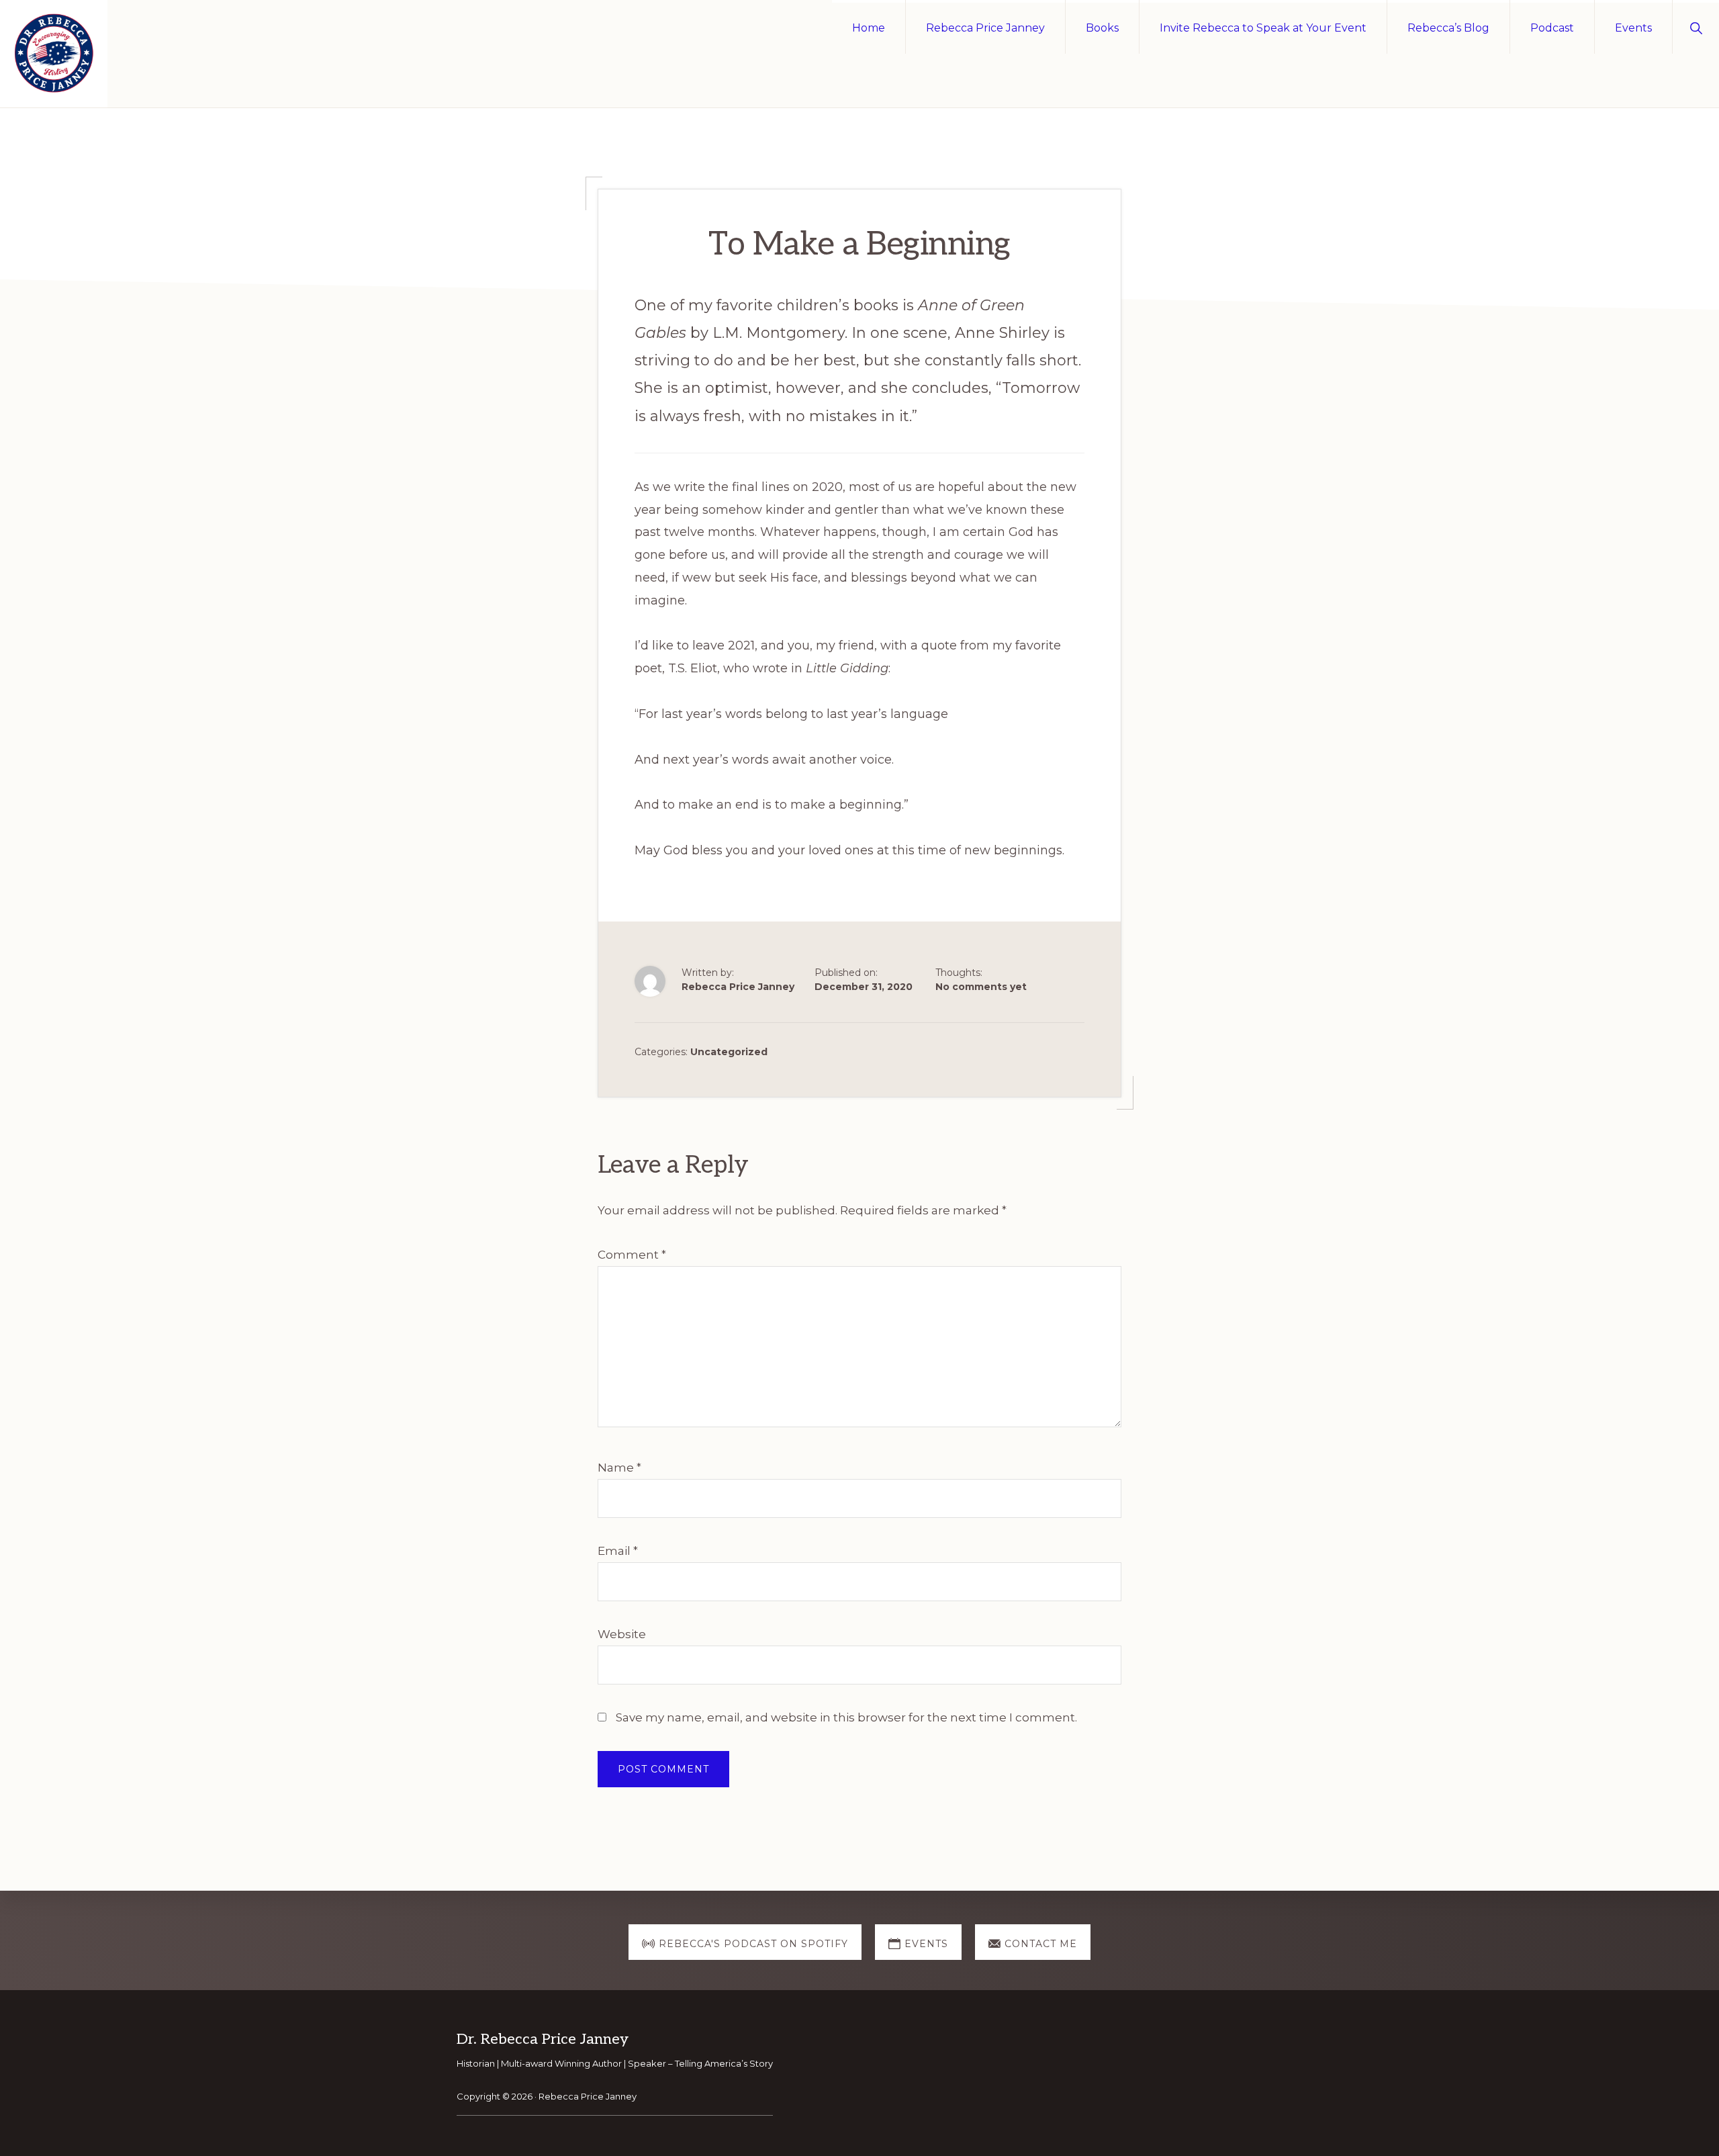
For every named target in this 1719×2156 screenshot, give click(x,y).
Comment (632, 1255)
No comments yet (981, 987)
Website (622, 1634)
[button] (1696, 27)
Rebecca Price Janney (588, 2096)
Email (618, 1551)
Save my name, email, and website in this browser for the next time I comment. (846, 1717)
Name (619, 1468)
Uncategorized (729, 1052)
